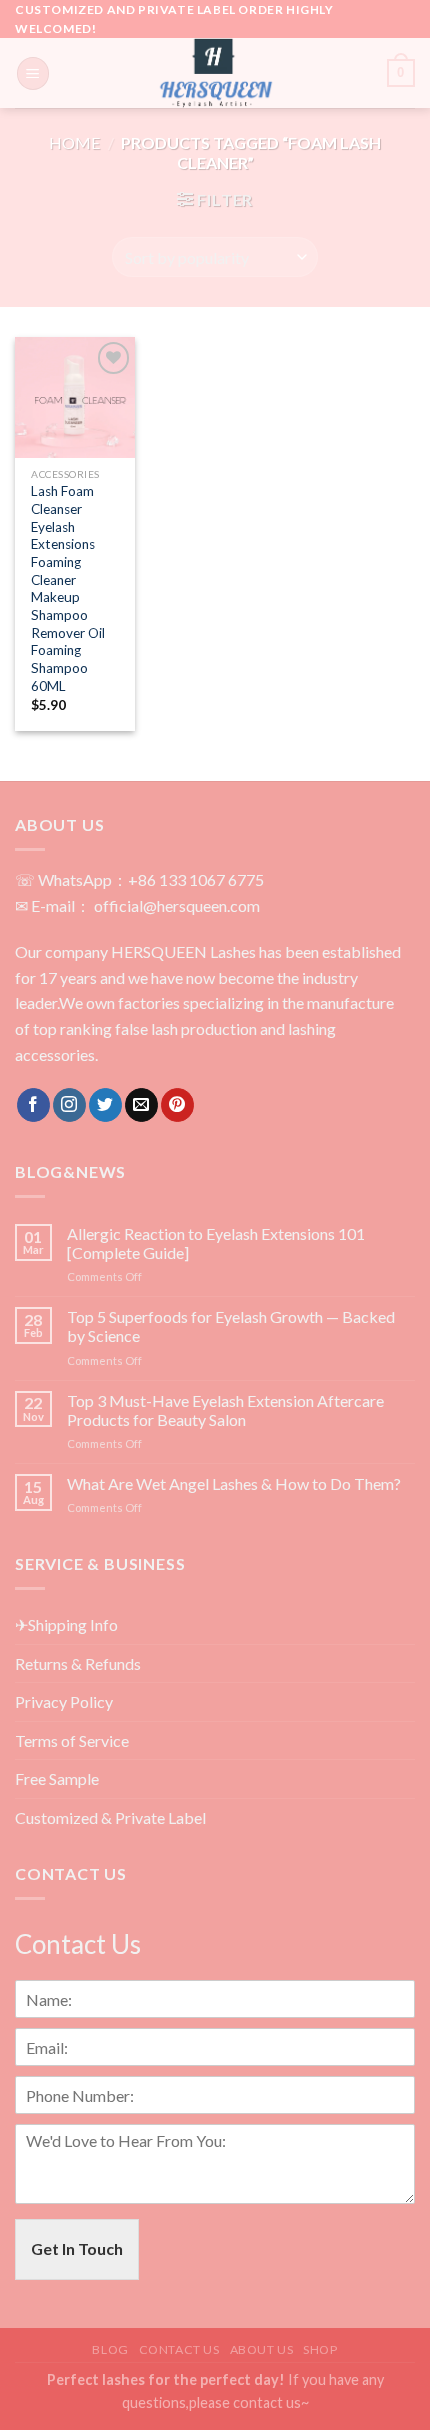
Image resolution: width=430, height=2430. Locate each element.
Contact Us (179, 2349)
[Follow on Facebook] (33, 1105)
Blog (110, 2349)
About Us (262, 2349)
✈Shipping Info (66, 1624)
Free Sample (57, 1778)
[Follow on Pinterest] (177, 1105)
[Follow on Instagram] (69, 1105)
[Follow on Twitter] (105, 1105)
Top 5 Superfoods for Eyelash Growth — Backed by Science (231, 1326)
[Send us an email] (141, 1105)
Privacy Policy (64, 1701)
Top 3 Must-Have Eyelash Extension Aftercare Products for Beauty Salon (225, 1410)
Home (74, 142)
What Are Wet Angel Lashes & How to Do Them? (234, 1483)
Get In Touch (77, 2248)
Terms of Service (72, 1740)
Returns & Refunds (78, 1663)
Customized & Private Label (110, 1817)
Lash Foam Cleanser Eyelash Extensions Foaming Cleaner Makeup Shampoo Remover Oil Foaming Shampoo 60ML (68, 588)
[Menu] (33, 73)
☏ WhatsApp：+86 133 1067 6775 (139, 879)
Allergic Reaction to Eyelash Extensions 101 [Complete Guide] (216, 1243)
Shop (320, 2349)
